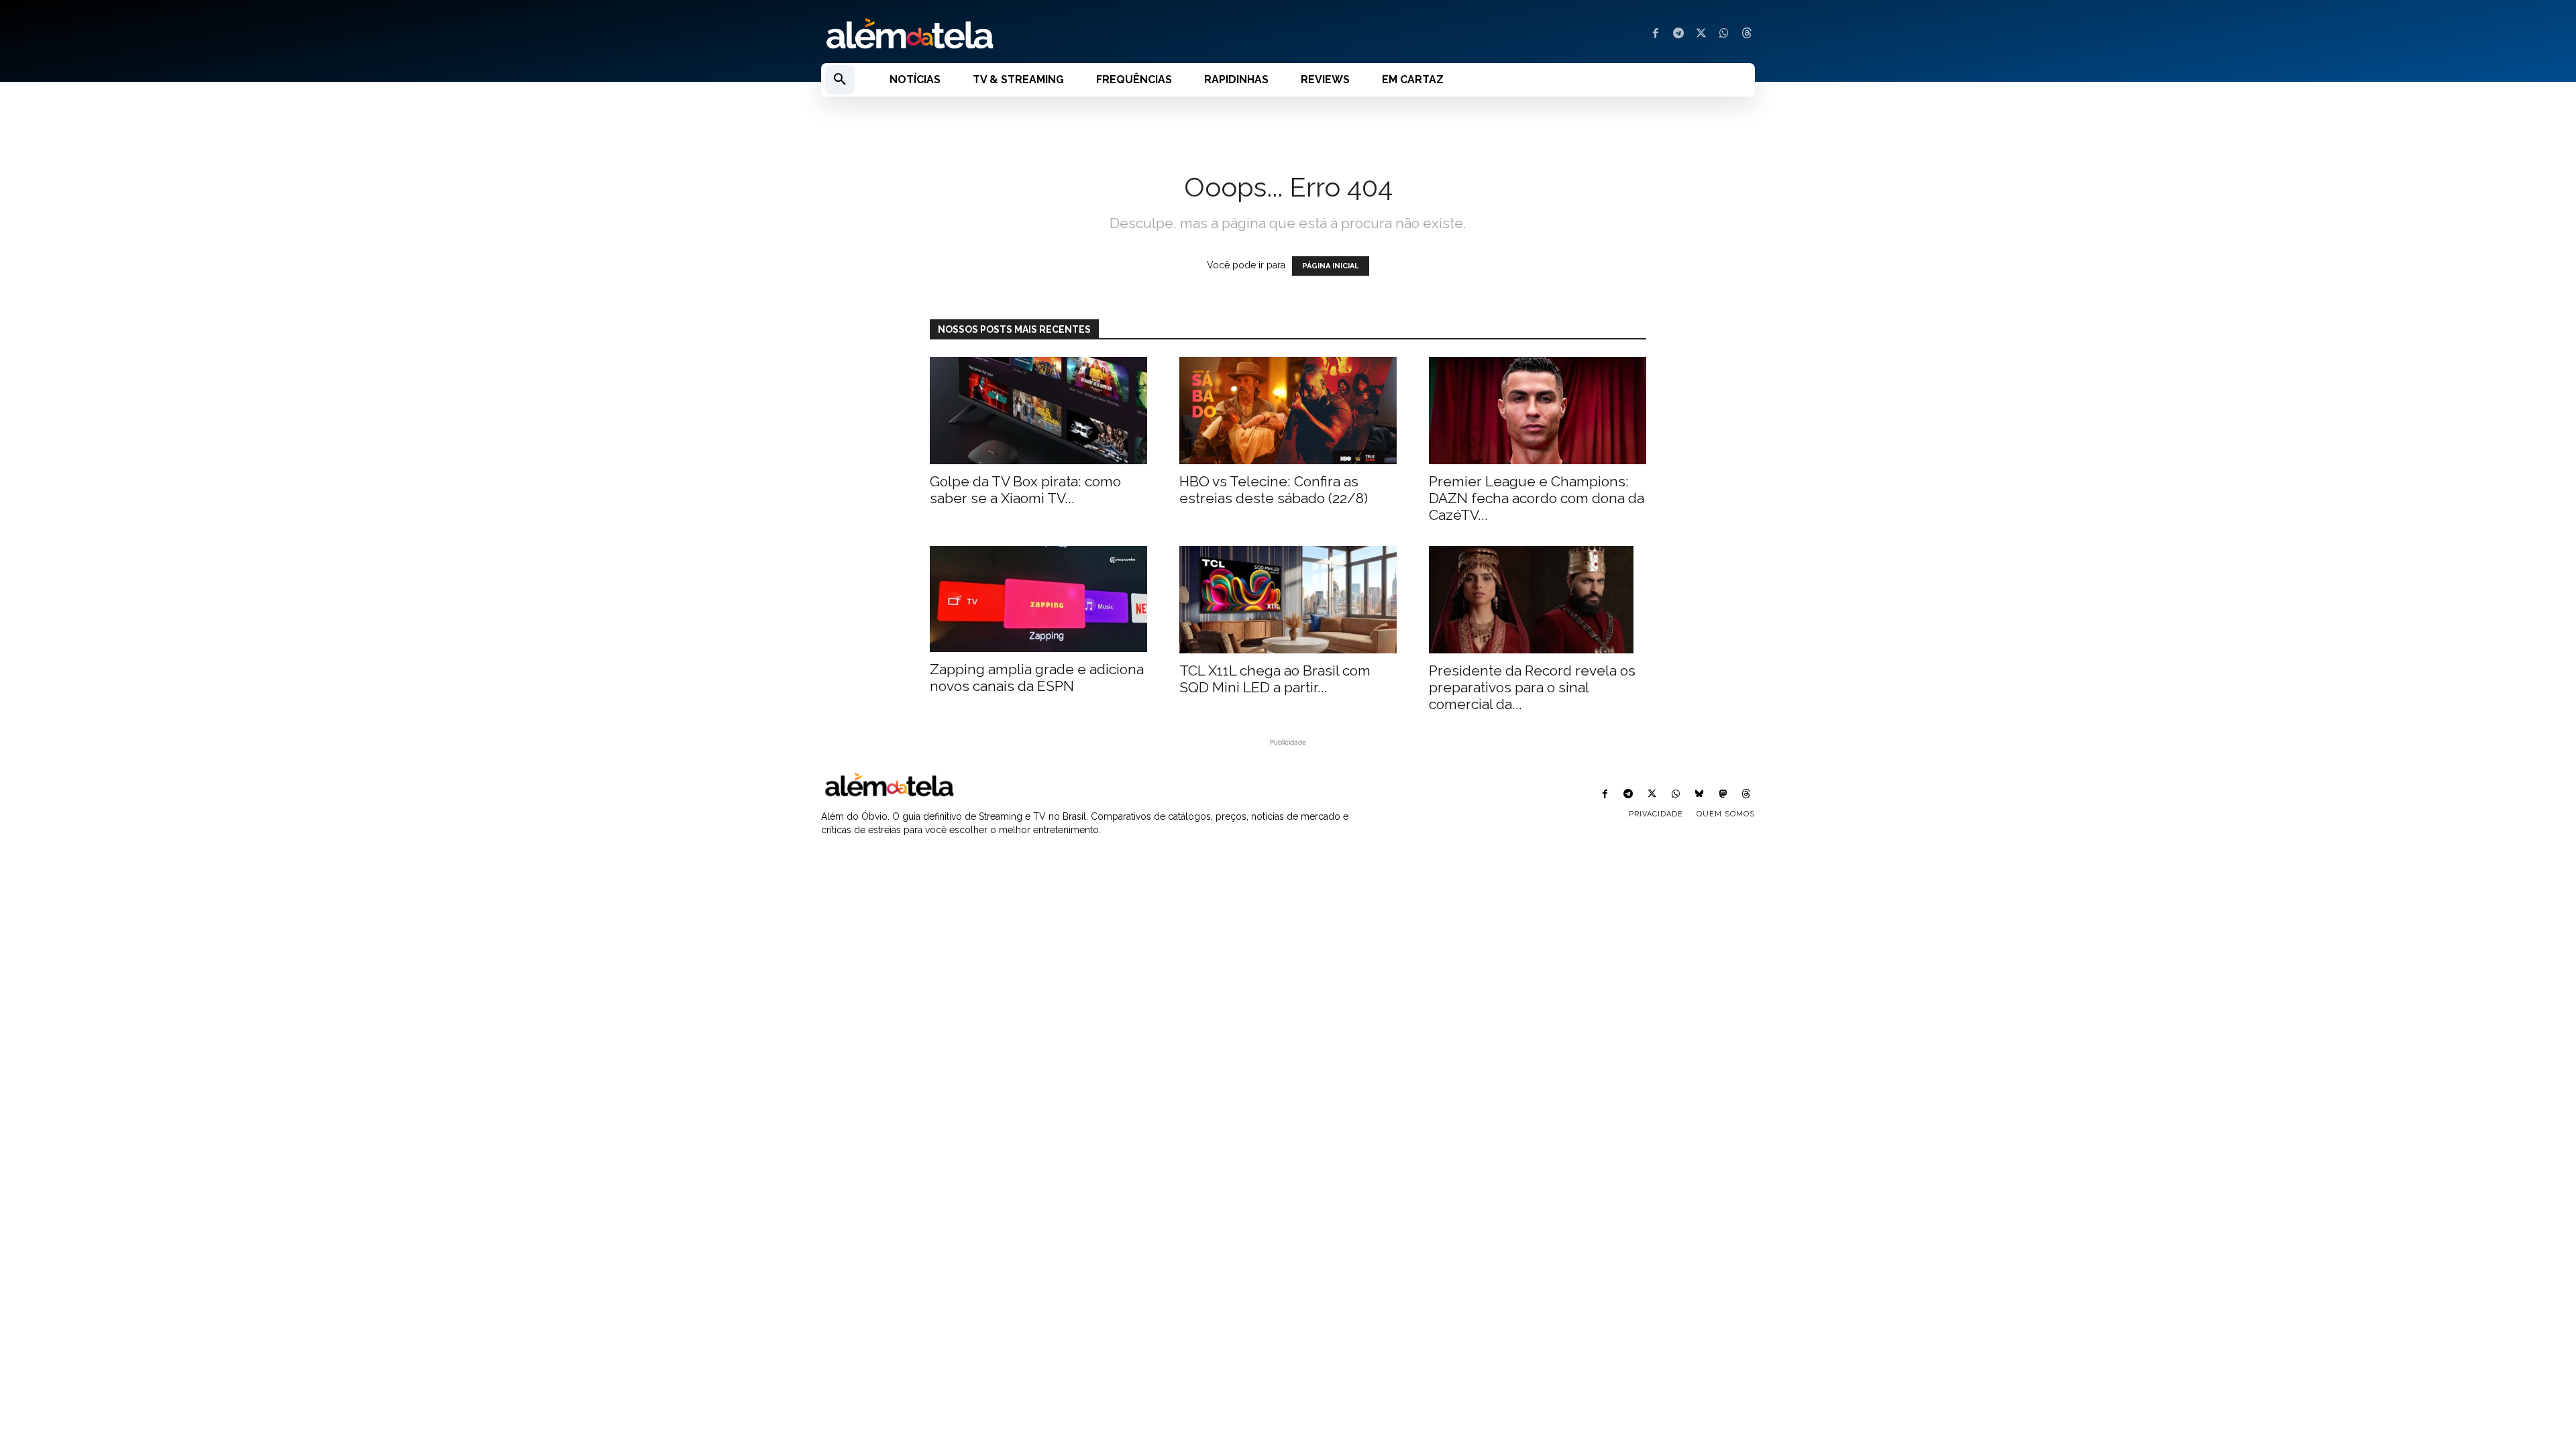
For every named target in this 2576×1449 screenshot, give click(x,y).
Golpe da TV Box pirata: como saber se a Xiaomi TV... (1025, 490)
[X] (1701, 34)
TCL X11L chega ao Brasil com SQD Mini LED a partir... (1275, 679)
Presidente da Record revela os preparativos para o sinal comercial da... (1532, 687)
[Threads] (1747, 34)
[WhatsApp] (1724, 34)
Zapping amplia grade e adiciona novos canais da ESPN (1037, 678)
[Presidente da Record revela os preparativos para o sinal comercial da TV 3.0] (1538, 600)
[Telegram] (1678, 34)
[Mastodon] (1723, 795)
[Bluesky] (1699, 795)
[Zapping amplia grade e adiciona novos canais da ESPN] (1038, 599)
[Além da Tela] (1046, 34)
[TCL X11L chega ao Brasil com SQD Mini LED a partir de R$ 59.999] (1288, 600)
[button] (840, 80)
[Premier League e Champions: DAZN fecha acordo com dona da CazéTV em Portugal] (1538, 411)
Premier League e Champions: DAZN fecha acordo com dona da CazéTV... (1537, 498)
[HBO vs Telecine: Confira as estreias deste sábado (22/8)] (1288, 411)
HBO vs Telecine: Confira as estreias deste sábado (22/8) (1274, 490)
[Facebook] (1656, 34)
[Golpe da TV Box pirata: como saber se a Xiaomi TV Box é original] (1038, 411)
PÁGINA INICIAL (1331, 266)
